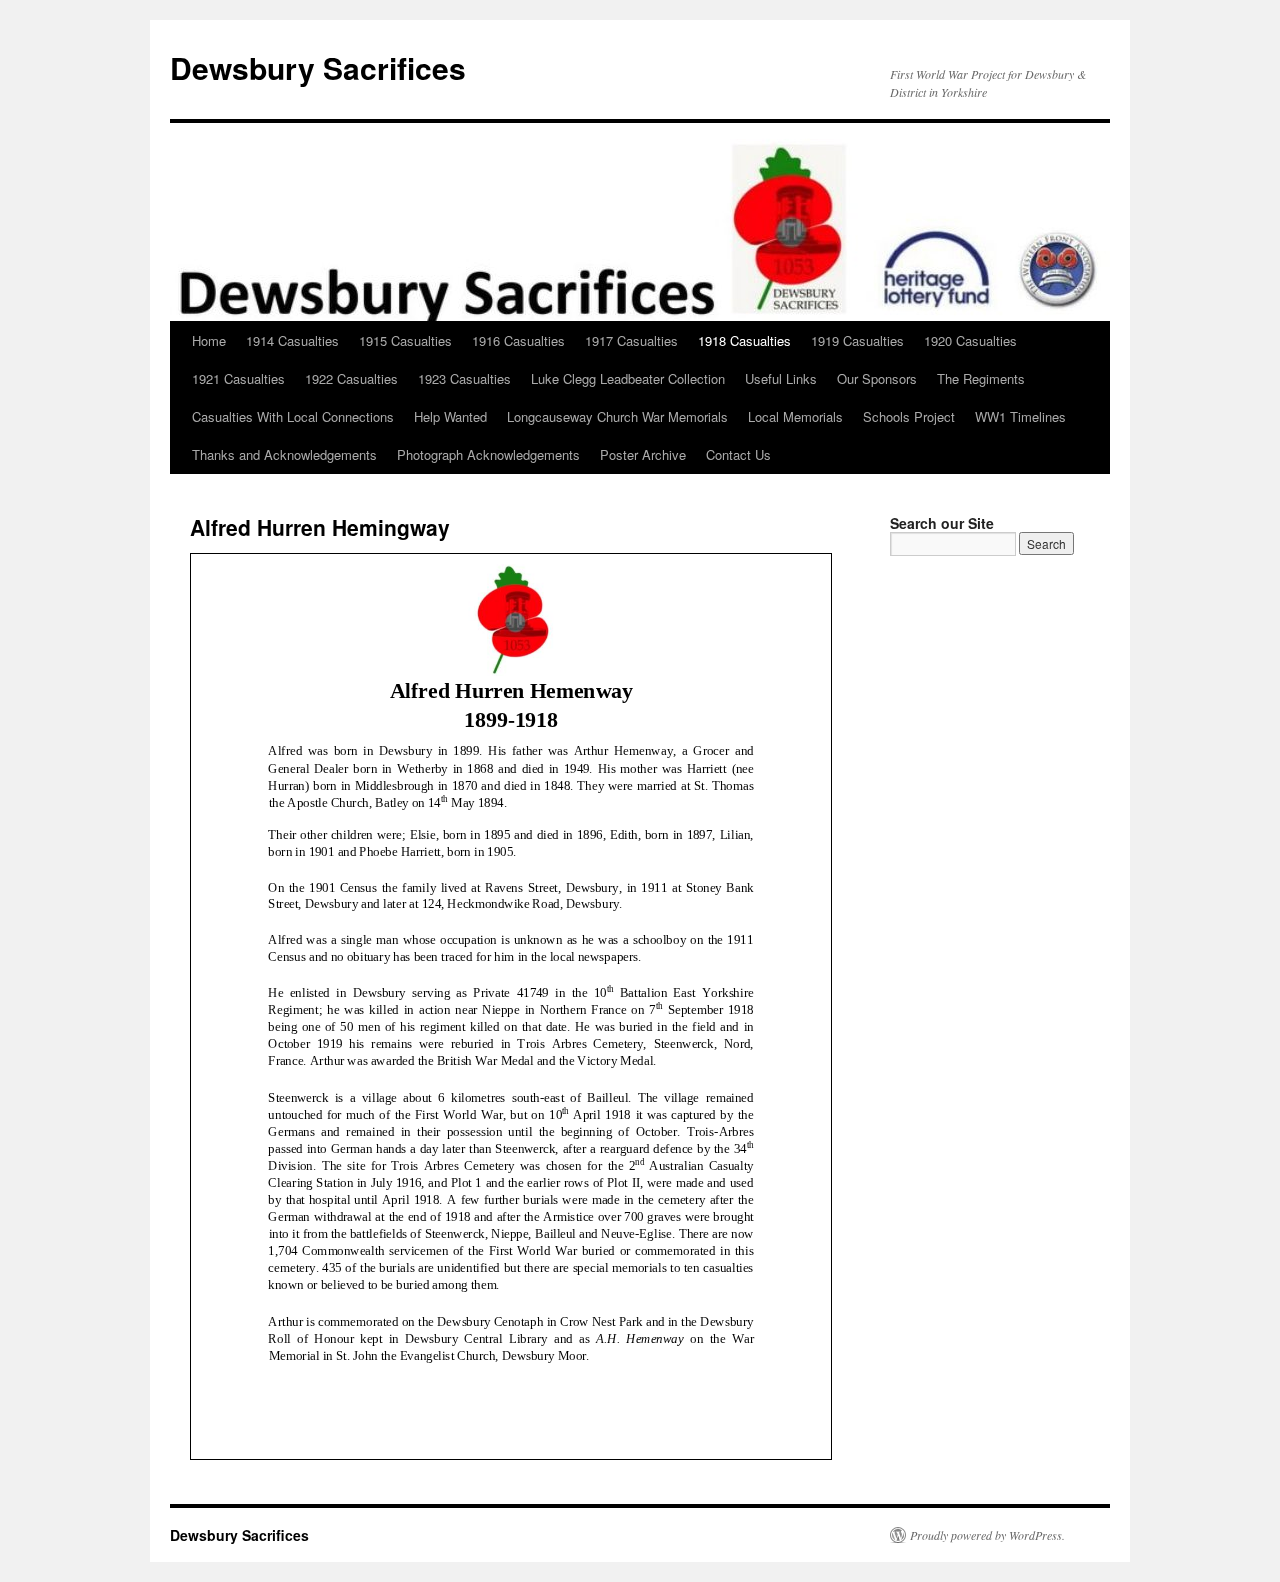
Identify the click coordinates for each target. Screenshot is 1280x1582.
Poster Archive (643, 454)
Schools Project (909, 416)
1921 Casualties (238, 378)
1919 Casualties (857, 340)
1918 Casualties (744, 340)
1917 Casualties (631, 340)
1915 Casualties (405, 340)
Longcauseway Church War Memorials (617, 416)
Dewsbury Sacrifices (318, 67)
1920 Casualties (970, 340)
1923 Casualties (464, 378)
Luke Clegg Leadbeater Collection (628, 378)
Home (209, 340)
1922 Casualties (351, 378)
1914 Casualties (292, 340)
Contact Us (738, 454)
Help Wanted (450, 416)
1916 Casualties (518, 340)
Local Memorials (795, 416)
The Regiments (981, 378)
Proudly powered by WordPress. (987, 1535)
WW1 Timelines (1020, 416)
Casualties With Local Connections (293, 416)
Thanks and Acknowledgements (284, 454)
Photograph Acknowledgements (488, 454)
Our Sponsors (877, 378)
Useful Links (781, 378)
